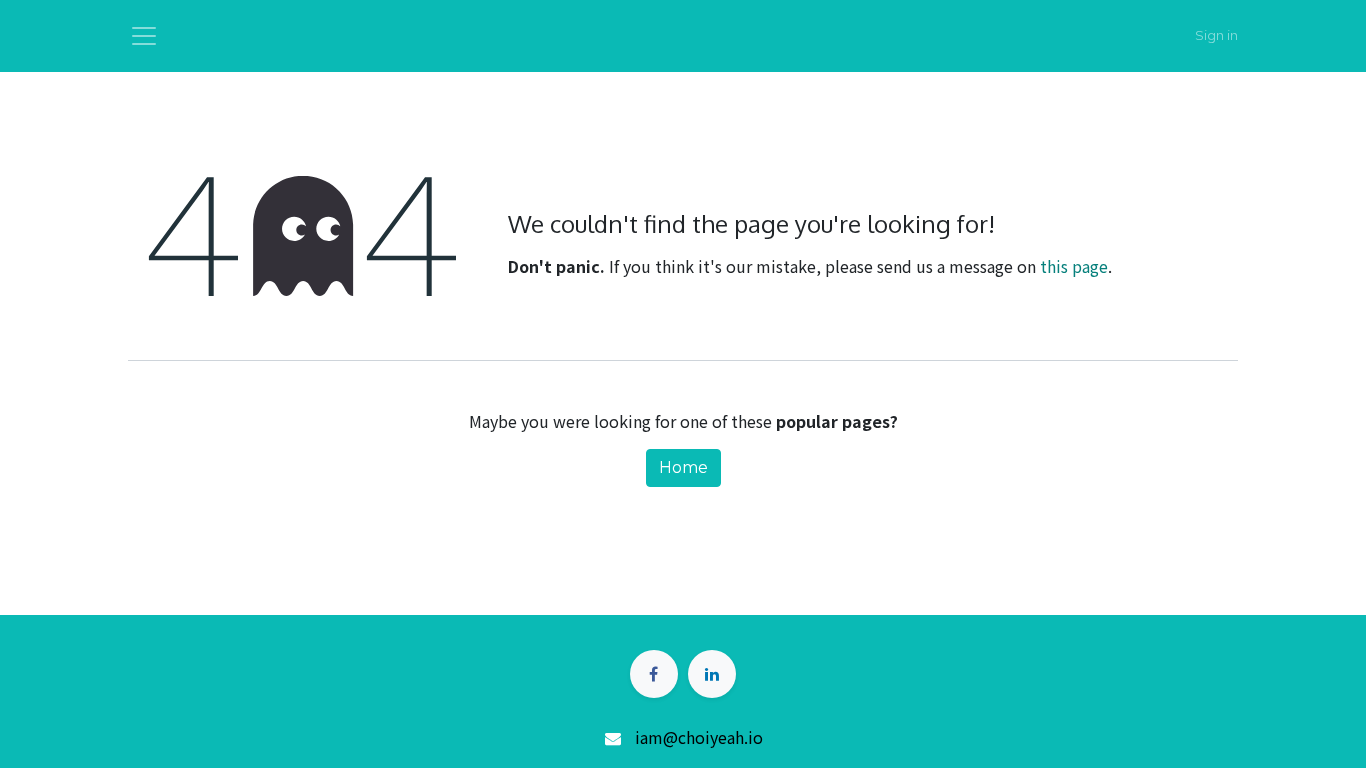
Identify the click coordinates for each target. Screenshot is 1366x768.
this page (1074, 266)
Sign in (1216, 35)
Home (683, 467)
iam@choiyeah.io (699, 737)
